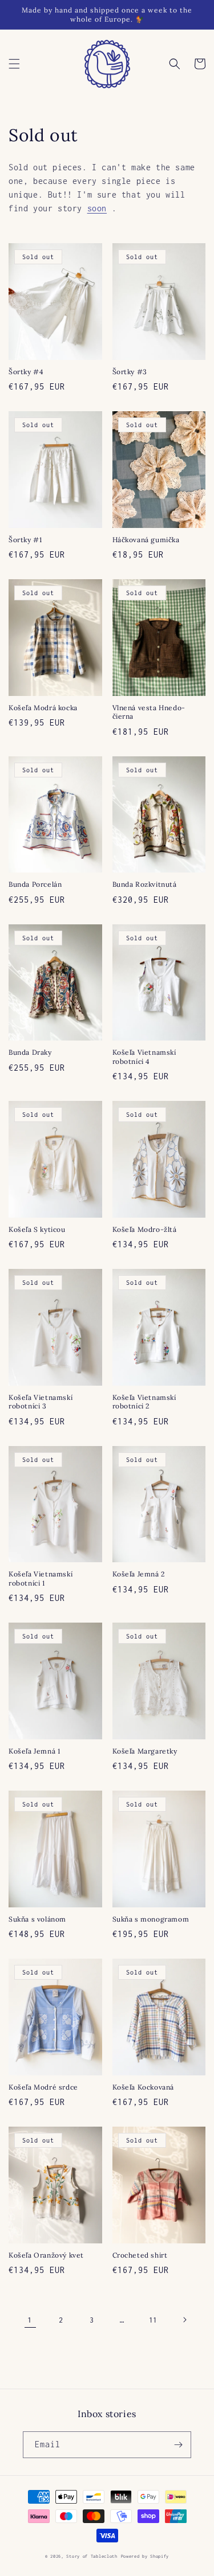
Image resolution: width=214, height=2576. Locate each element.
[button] (14, 64)
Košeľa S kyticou (37, 1229)
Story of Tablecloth (92, 2556)
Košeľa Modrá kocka (43, 708)
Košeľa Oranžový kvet (46, 2255)
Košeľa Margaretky (145, 1751)
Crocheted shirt (140, 2255)
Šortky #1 (25, 540)
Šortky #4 (26, 372)
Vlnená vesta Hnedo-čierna (149, 712)
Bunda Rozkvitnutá (145, 884)
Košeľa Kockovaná (144, 2087)
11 (153, 2320)
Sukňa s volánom (37, 1919)
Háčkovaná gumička (146, 540)
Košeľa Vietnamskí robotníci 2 (144, 1402)
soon (97, 208)
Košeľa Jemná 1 (34, 1751)
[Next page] (184, 2320)
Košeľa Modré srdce (43, 2087)
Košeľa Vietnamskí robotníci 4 (144, 1057)
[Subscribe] (178, 2445)
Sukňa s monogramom (151, 1919)
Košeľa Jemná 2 (139, 1574)
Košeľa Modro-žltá (145, 1229)
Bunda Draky (30, 1052)
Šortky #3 (130, 372)
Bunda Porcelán (35, 884)
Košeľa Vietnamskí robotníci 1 (41, 1578)
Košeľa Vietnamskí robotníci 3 (41, 1402)
